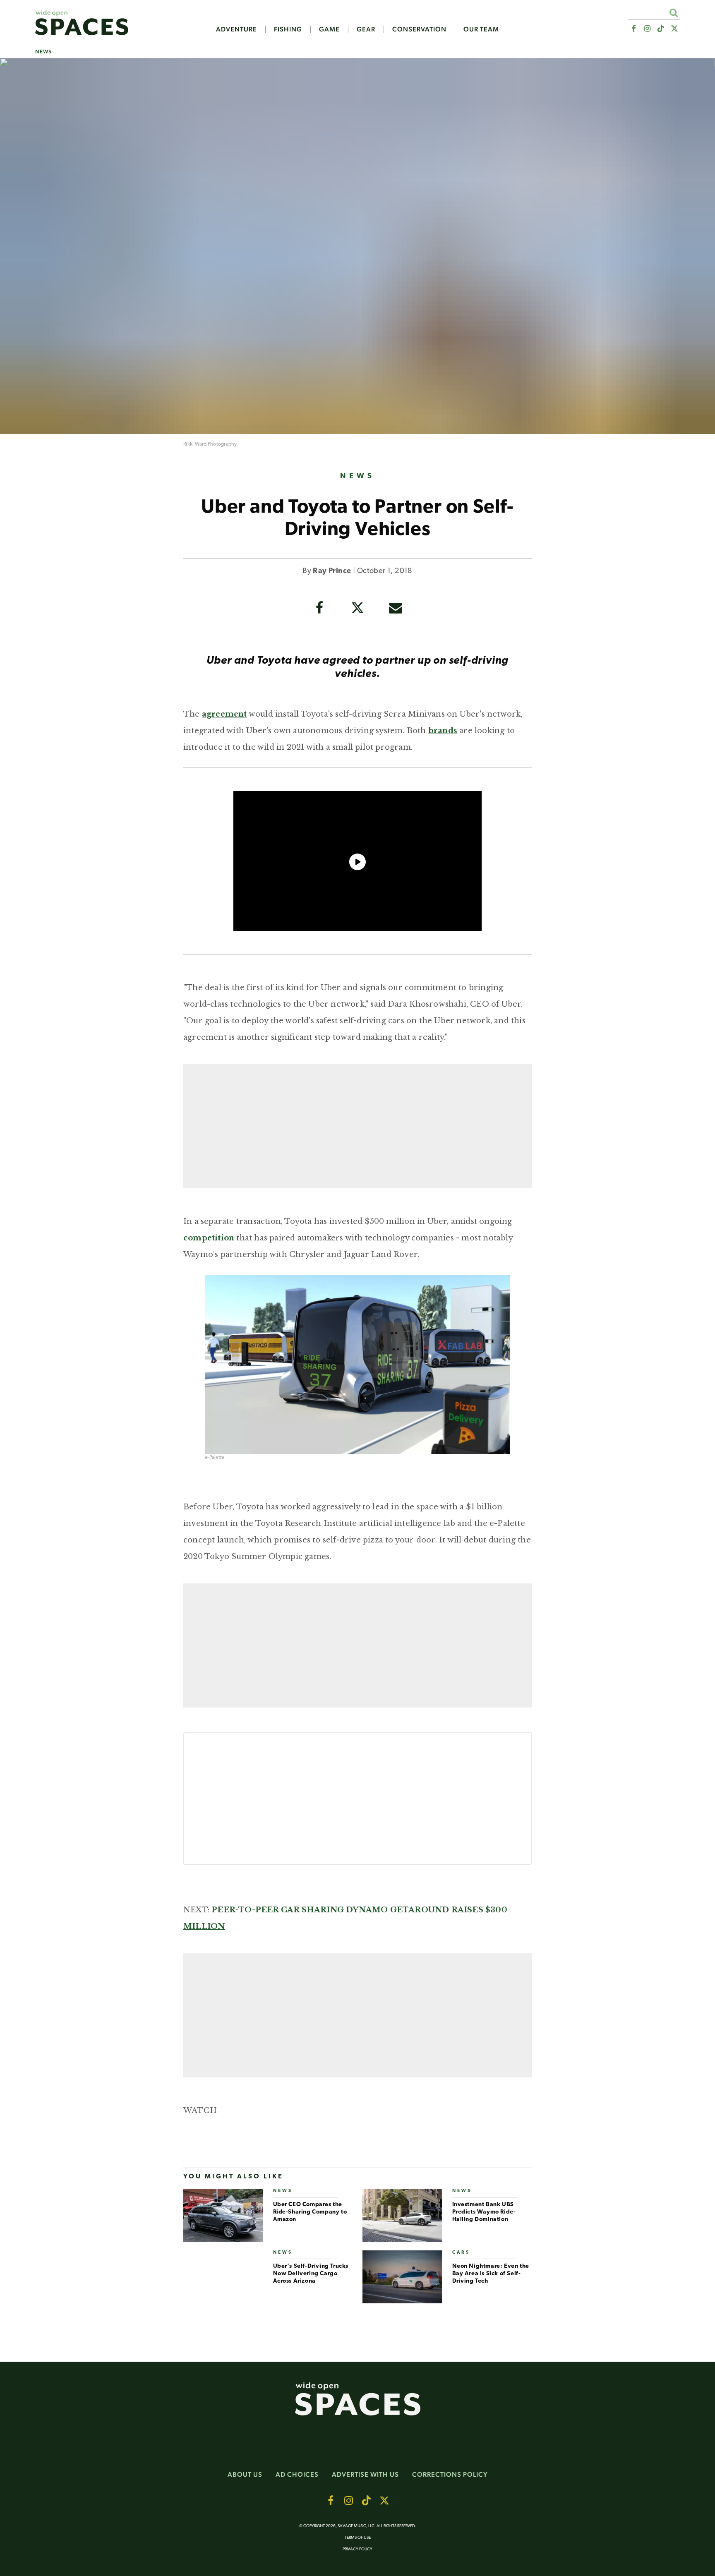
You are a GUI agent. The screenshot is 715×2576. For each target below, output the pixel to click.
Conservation (419, 29)
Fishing (288, 29)
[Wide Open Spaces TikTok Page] (661, 29)
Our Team (481, 29)
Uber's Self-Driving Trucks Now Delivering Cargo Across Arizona (311, 2274)
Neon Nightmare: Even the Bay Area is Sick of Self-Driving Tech (491, 2274)
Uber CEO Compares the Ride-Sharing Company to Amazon (310, 2212)
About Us (245, 2474)
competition (209, 1238)
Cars (461, 2253)
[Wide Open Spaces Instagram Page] (647, 29)
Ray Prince (332, 571)
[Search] (673, 13)
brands (443, 731)
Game (329, 29)
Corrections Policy (450, 2474)
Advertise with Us (365, 2474)
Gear (366, 29)
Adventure (236, 29)
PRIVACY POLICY (357, 2549)
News (43, 52)
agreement (224, 714)
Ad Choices (297, 2474)
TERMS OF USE (358, 2538)
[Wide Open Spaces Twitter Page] (675, 29)
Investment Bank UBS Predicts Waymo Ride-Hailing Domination (484, 2212)
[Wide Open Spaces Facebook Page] (633, 29)
